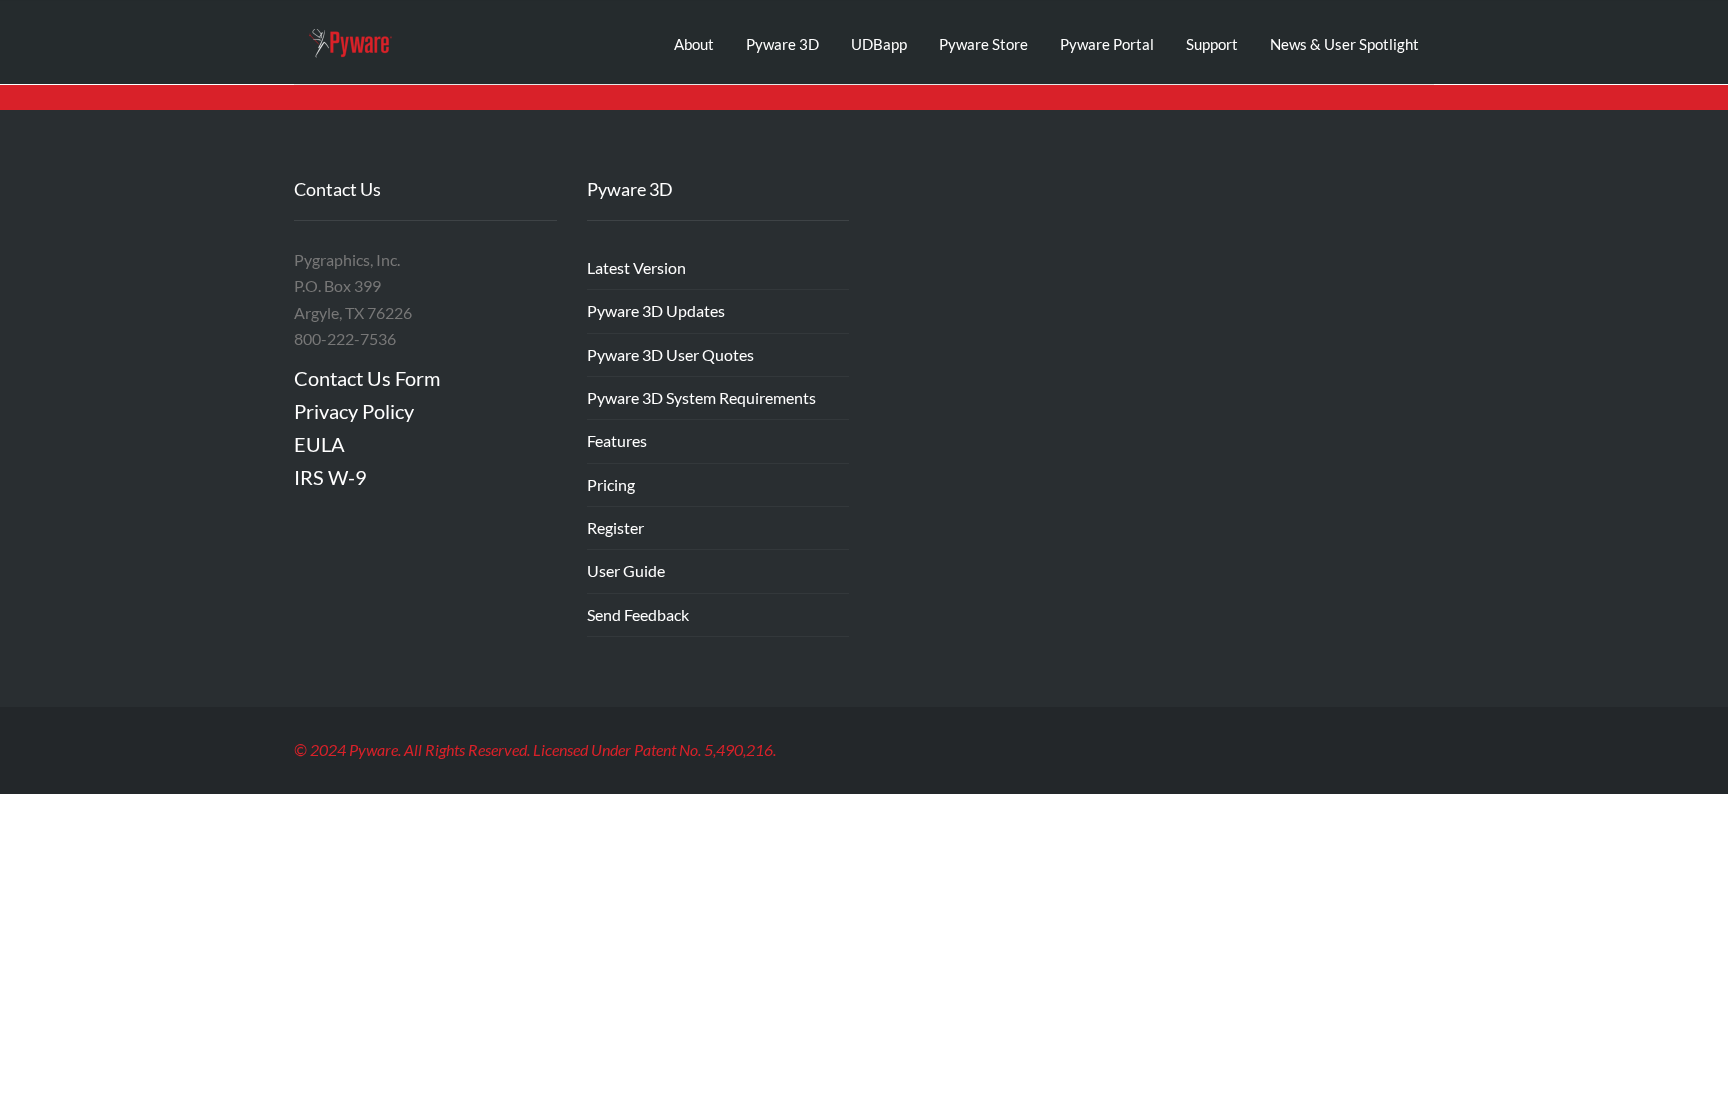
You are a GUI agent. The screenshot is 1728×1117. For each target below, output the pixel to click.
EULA (319, 444)
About (694, 44)
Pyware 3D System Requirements (701, 397)
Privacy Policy (354, 411)
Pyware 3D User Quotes (670, 354)
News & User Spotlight (1344, 44)
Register (615, 527)
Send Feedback (638, 614)
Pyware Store (983, 44)
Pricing (611, 484)
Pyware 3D (782, 44)
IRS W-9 (330, 477)
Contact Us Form (367, 378)
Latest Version (636, 267)
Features (617, 440)
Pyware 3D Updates (656, 310)
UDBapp (879, 44)
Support (1212, 44)
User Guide (626, 570)
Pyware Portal (1107, 44)
